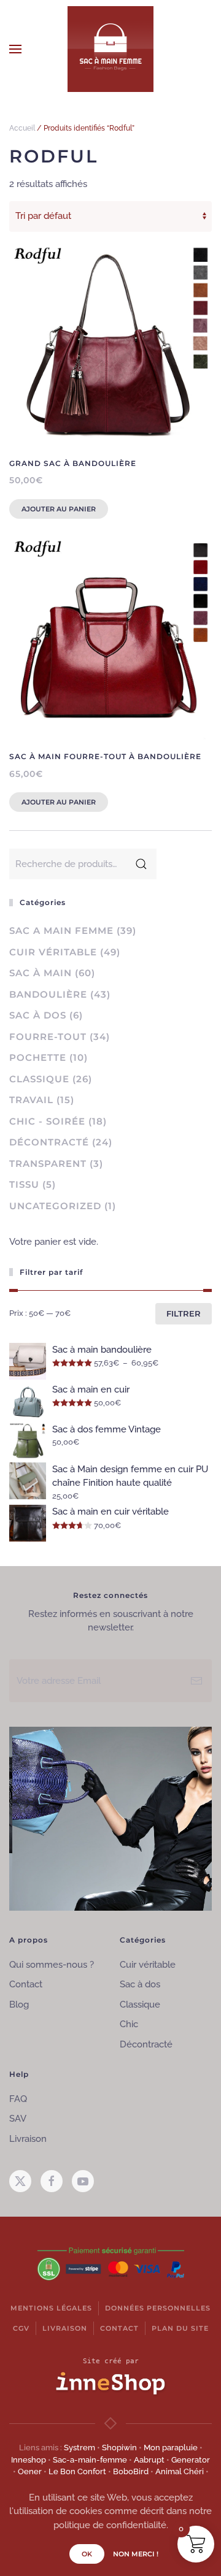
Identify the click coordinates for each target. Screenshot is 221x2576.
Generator (191, 2460)
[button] (15, 49)
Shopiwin (119, 2448)
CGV (21, 2328)
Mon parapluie (171, 2448)
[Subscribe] (196, 1681)
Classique (39, 1079)
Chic (129, 2024)
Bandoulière (48, 994)
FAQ (18, 2099)
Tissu (24, 1184)
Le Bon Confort (77, 2471)
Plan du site (180, 2328)
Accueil (22, 128)
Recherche (141, 864)
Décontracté (49, 1142)
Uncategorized (55, 1206)
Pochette (38, 1057)
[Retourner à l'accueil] (110, 49)
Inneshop (29, 2460)
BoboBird (131, 2471)
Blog (19, 2005)
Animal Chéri (180, 2471)
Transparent (48, 1164)
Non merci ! (136, 2554)
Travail (31, 1100)
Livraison (28, 2139)
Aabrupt (149, 2460)
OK (87, 2554)
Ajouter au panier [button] (59, 509)
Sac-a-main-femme (90, 2460)
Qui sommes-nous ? (52, 1965)
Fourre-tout (48, 1037)
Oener (30, 2471)
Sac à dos (38, 1015)
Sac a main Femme (61, 931)
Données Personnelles (158, 2308)
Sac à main (41, 973)
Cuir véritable (53, 952)
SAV (18, 2119)
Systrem (79, 2448)
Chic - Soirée (47, 1121)
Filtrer (184, 1313)
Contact (26, 1984)
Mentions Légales (51, 2308)
